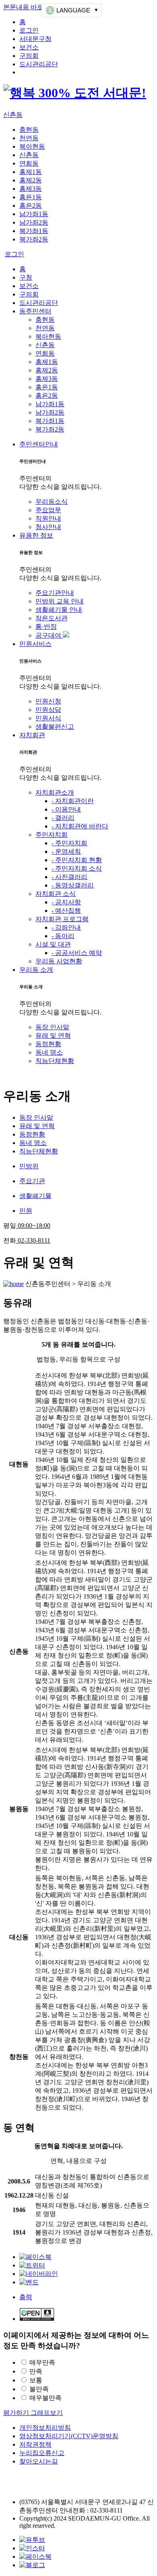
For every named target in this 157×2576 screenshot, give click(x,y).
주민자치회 (52, 835)
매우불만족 (45, 2398)
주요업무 (48, 510)
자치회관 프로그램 (62, 919)
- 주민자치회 (69, 843)
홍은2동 (31, 205)
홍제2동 (31, 180)
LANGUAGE (73, 10)
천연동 (29, 138)
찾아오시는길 (39, 2461)
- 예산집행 (66, 911)
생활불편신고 (55, 727)
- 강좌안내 (66, 927)
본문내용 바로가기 (30, 7)
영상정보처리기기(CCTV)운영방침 (69, 2436)
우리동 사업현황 (59, 961)
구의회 (29, 56)
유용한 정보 (36, 535)
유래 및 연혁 (53, 1036)
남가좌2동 (34, 222)
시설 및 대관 (53, 944)
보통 (36, 2380)
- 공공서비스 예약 (77, 953)
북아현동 (32, 146)
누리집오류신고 (42, 2453)
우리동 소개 (36, 970)
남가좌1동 (34, 214)
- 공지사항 (66, 902)
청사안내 (48, 527)
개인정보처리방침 (45, 2428)
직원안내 (48, 518)
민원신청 (48, 701)
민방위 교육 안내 (60, 601)
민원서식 (48, 718)
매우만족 (42, 2362)
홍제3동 (31, 189)
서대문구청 (35, 39)
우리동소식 (52, 502)
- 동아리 (63, 936)
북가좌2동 (34, 239)
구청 (26, 277)
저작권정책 (35, 2444)
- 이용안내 (66, 809)
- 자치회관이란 (73, 801)
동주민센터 (35, 311)
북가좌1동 (34, 231)
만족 (36, 2371)
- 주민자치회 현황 (77, 860)
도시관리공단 (39, 64)
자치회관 (32, 735)
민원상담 (48, 710)
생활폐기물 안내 (59, 610)
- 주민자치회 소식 (77, 868)
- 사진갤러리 (69, 877)
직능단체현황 (55, 1061)
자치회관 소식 (56, 894)
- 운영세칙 (66, 852)
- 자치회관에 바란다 (80, 826)
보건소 (29, 47)
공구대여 (49, 635)
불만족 (39, 2389)
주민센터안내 (39, 444)
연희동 (29, 163)
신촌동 (13, 115)
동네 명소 (49, 1052)
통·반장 (46, 627)
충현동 (29, 130)
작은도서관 (52, 618)
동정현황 (48, 1044)
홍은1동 (31, 197)
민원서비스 (35, 644)
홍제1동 (31, 172)
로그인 (29, 30)
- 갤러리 (63, 818)
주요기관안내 (55, 593)
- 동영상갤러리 (73, 885)
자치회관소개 (55, 792)
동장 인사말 (52, 1027)
